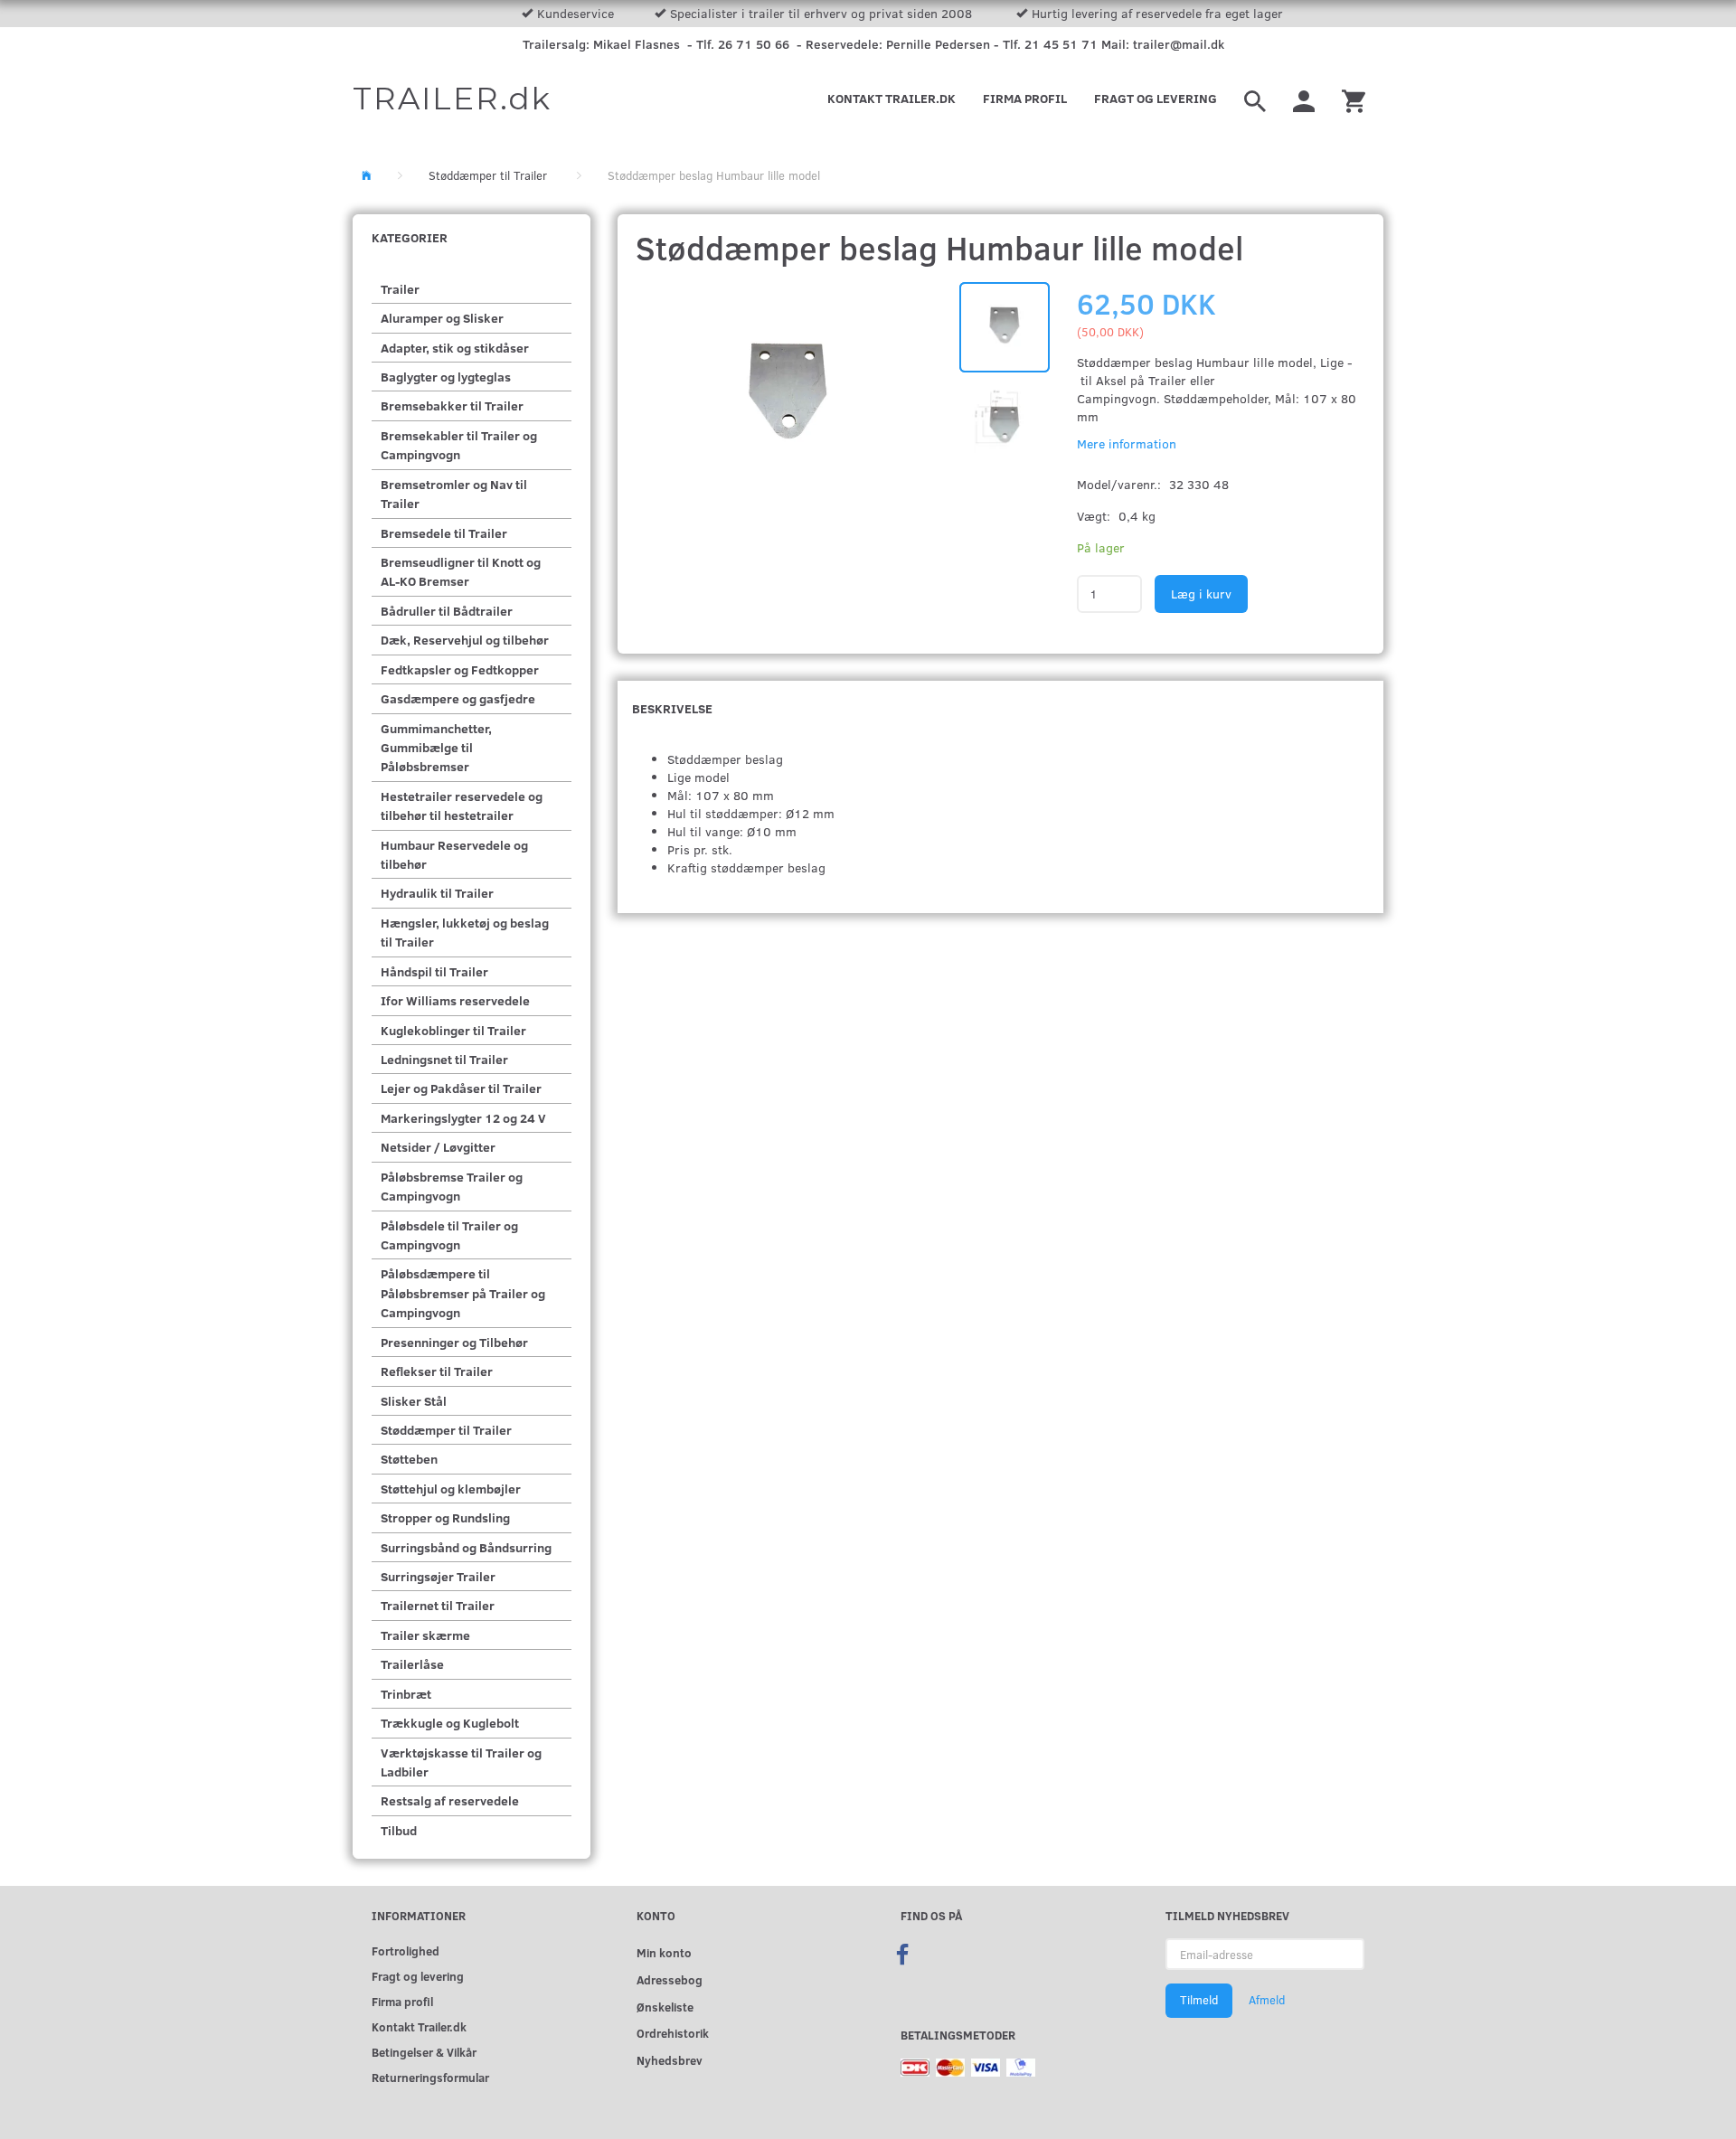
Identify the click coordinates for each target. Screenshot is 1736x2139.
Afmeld (1267, 2000)
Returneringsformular (430, 2077)
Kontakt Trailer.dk (892, 98)
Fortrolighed (406, 1951)
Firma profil (1025, 98)
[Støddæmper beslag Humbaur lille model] (789, 397)
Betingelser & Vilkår (424, 2052)
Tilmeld (1199, 2000)
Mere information (1127, 443)
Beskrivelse (672, 708)
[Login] (1304, 99)
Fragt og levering (1156, 98)
